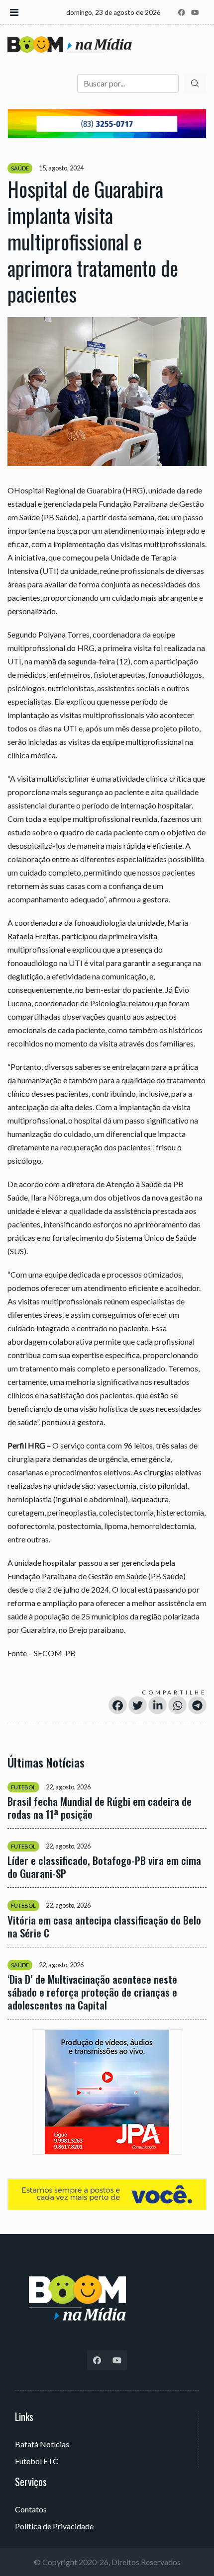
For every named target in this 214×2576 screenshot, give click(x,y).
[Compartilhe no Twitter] (138, 1705)
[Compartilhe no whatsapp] (177, 1705)
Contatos (31, 2509)
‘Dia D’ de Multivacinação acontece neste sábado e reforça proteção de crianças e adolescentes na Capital (92, 1992)
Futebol (23, 1787)
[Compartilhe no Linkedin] (158, 1705)
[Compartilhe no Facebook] (118, 1705)
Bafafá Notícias (42, 2444)
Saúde (20, 168)
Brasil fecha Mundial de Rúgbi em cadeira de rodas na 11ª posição (100, 1808)
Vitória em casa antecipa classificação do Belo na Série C (104, 1927)
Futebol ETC (37, 2461)
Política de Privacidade (54, 2526)
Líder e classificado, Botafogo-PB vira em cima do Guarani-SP (104, 1867)
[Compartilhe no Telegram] (197, 1705)
